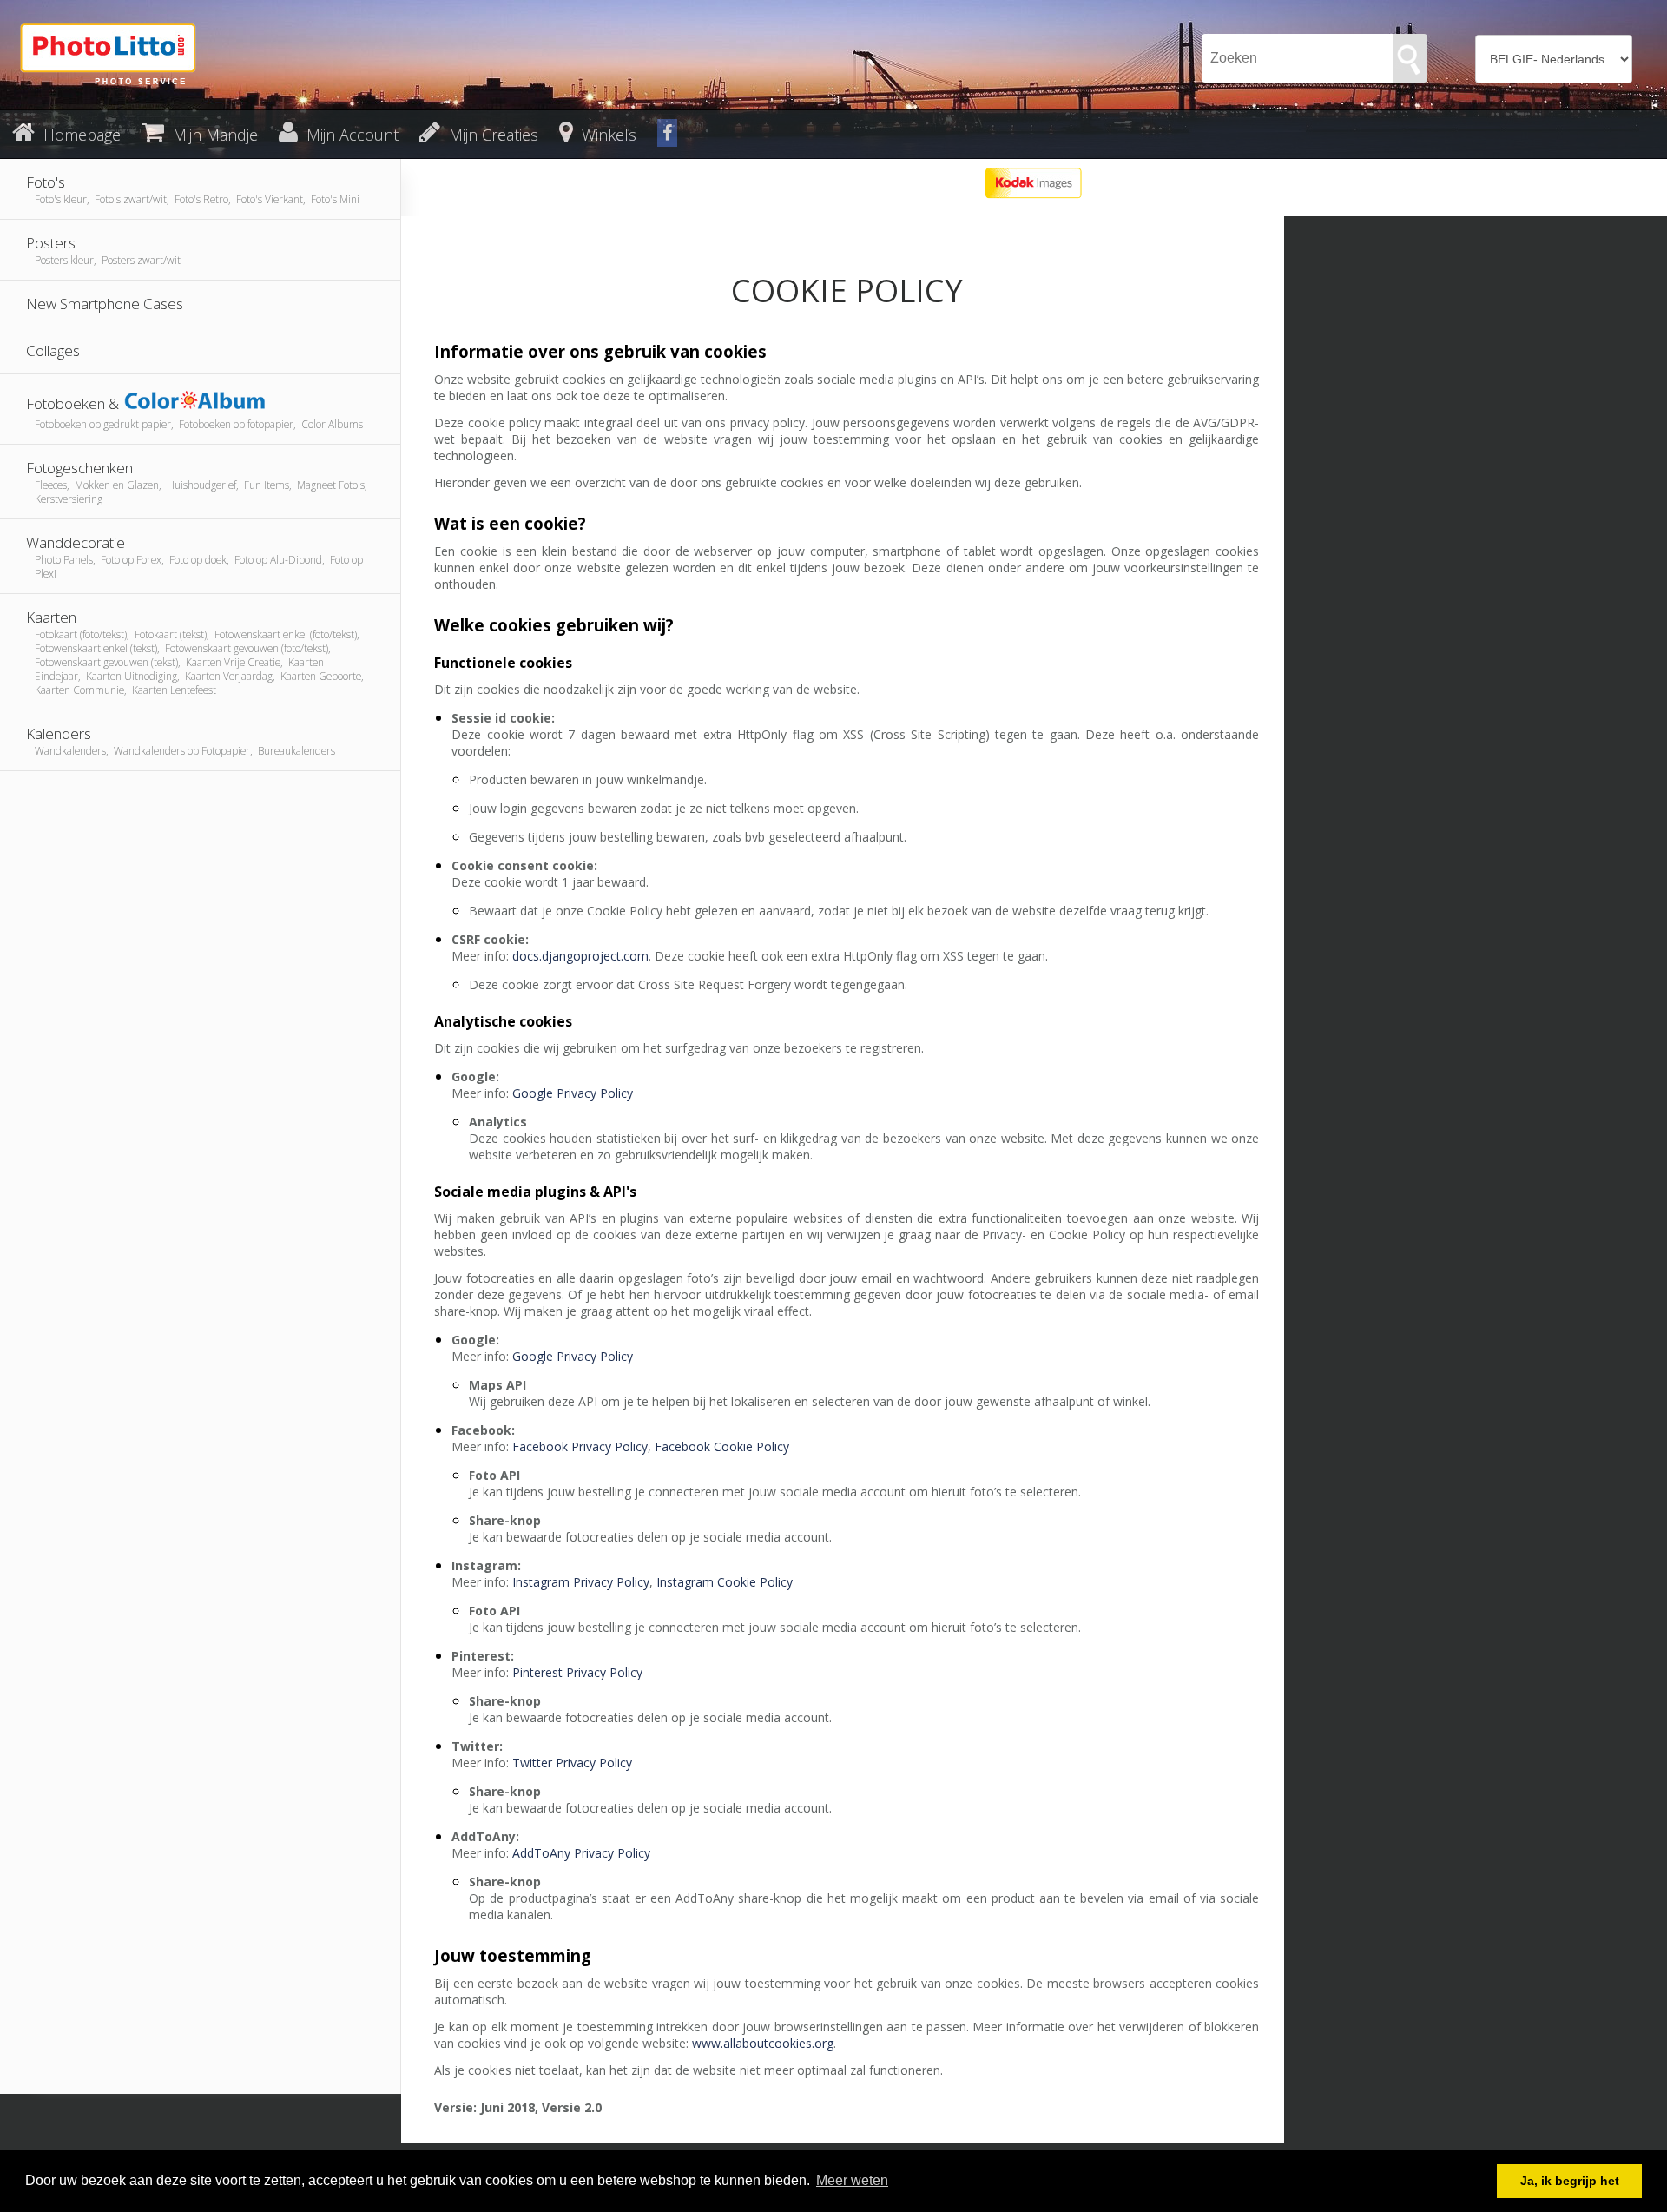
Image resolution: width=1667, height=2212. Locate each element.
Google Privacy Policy (573, 1093)
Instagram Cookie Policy (725, 1582)
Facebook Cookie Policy (722, 1446)
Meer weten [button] (852, 2180)
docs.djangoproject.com (580, 956)
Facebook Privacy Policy (580, 1446)
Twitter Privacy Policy (572, 1763)
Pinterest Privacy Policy (577, 1672)
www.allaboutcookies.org (763, 2043)
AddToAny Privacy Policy (581, 1853)
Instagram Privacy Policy (581, 1582)
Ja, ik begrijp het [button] (1570, 2181)
